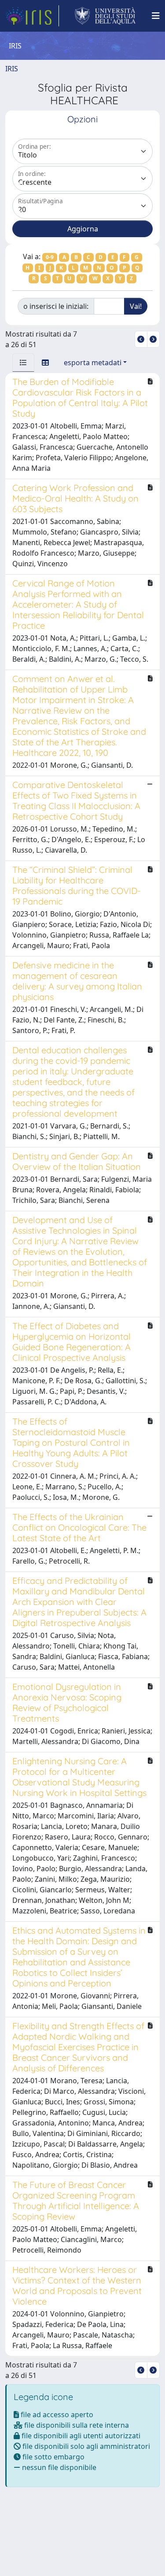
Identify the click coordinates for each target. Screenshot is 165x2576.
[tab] (23, 363)
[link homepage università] (105, 16)
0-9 (50, 257)
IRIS (12, 69)
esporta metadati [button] (93, 363)
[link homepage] (32, 16)
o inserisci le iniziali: (56, 306)
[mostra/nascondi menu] (156, 16)
